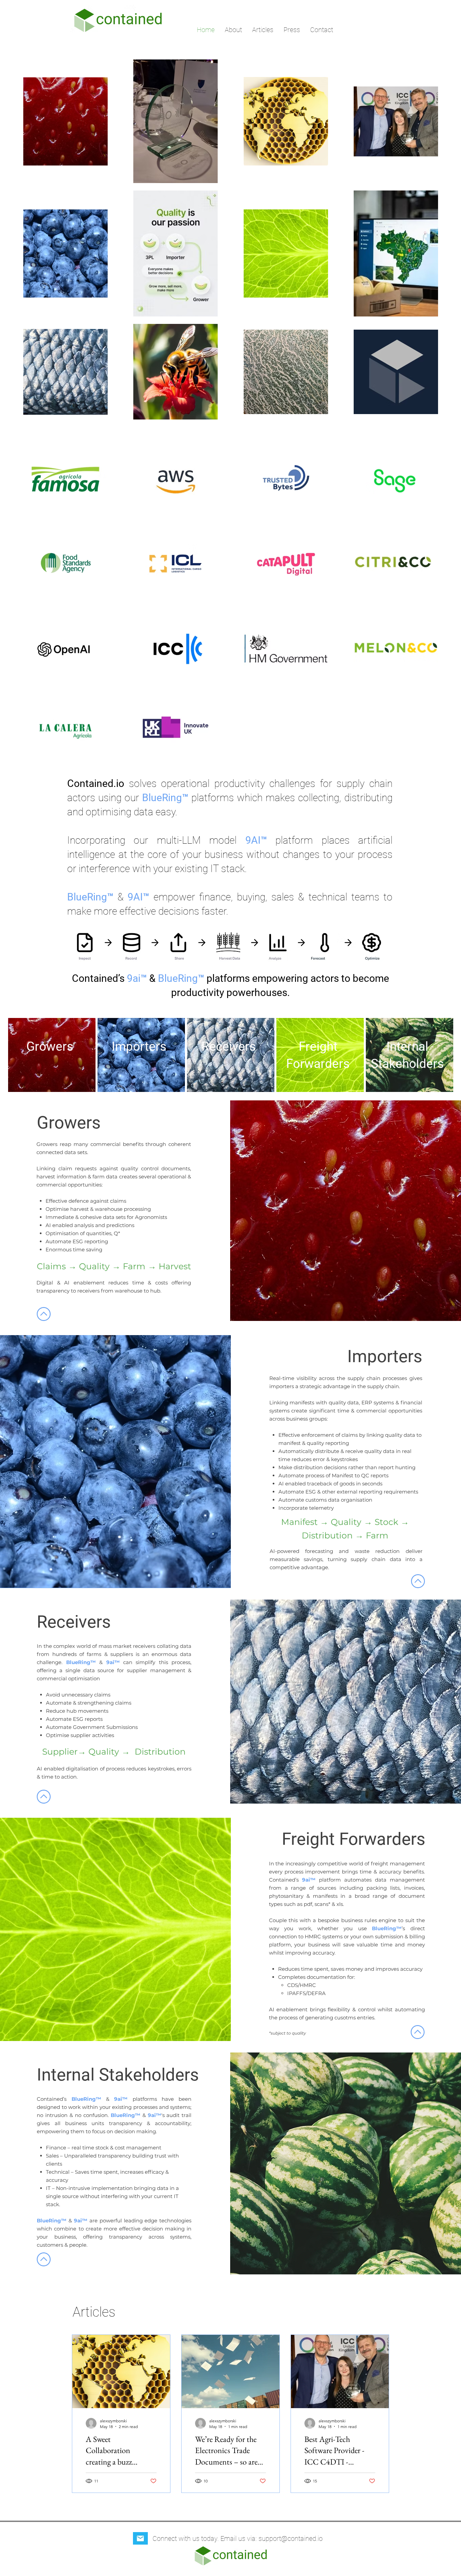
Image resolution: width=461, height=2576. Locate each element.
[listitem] (52, 1055)
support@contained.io (291, 2539)
